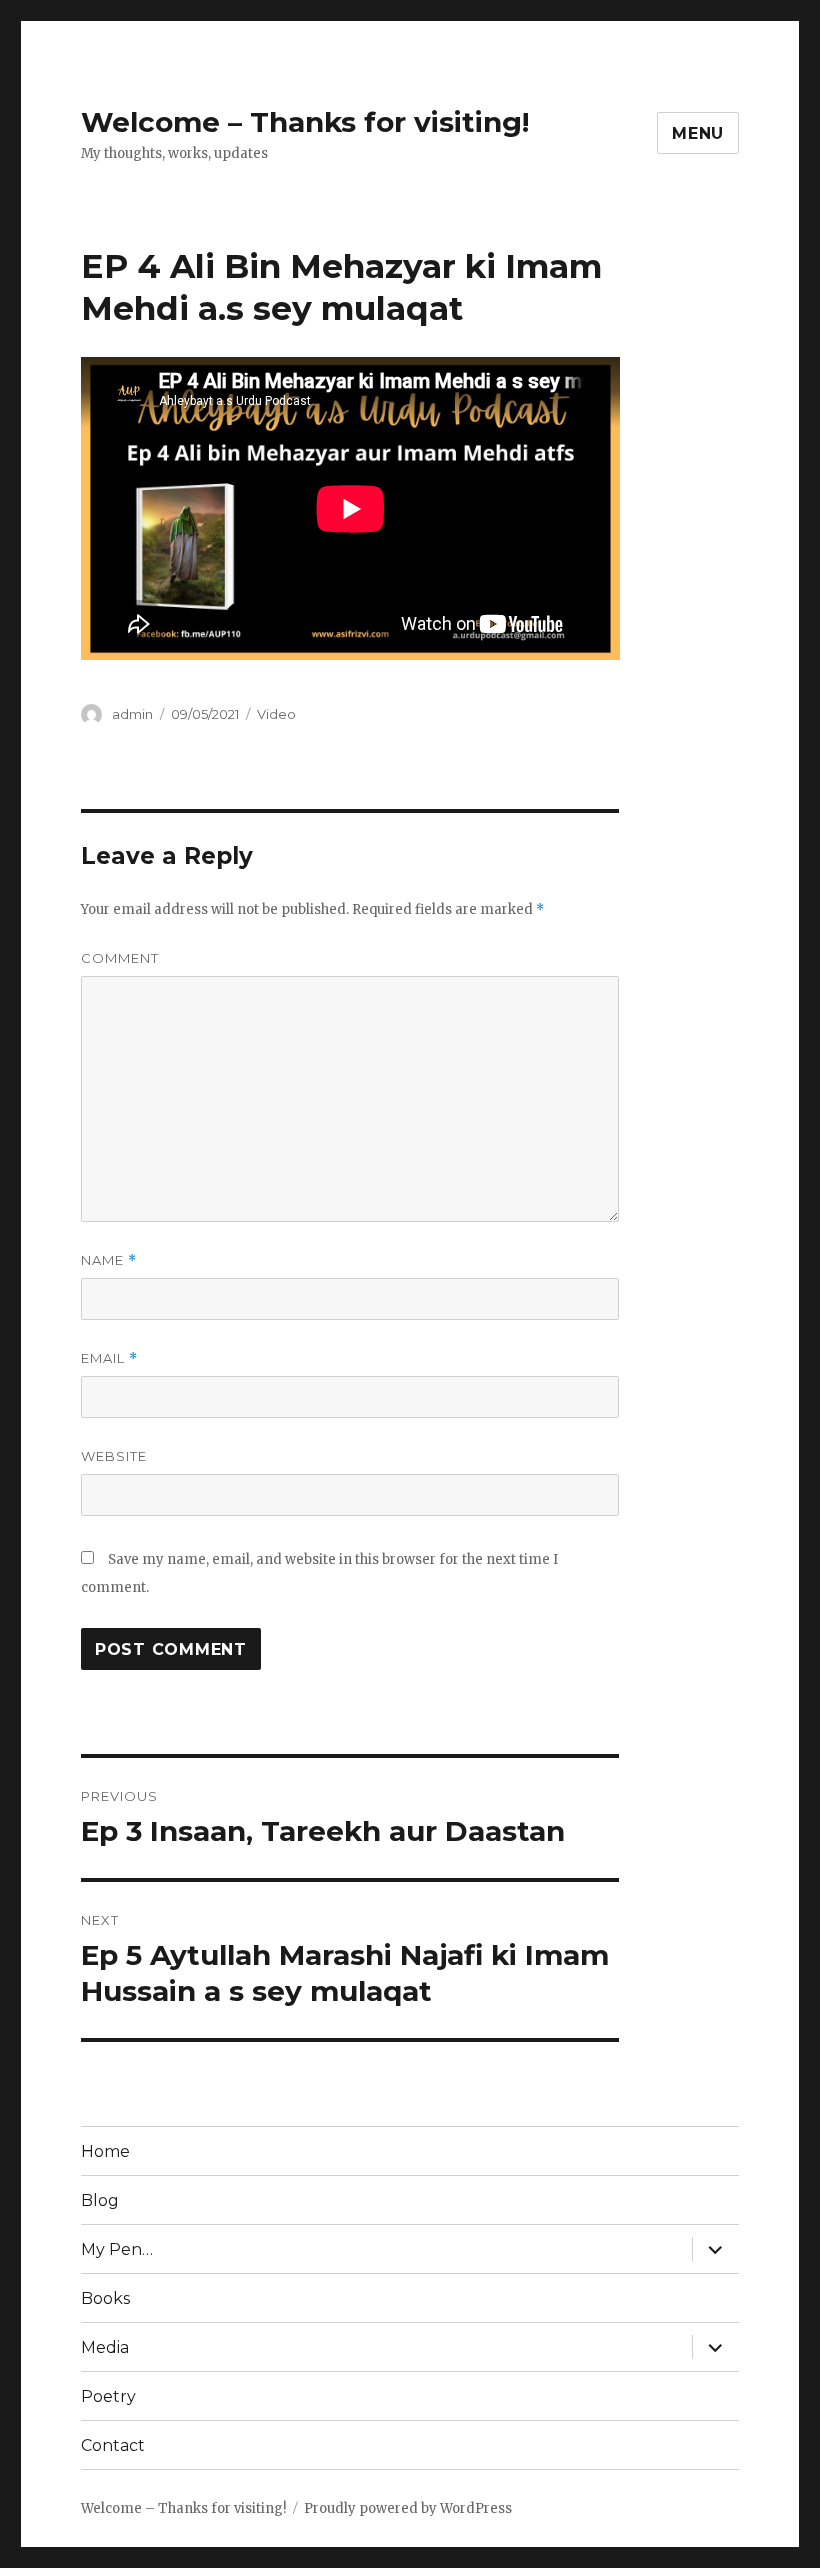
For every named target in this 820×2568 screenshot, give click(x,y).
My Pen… (117, 2249)
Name (109, 1260)
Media (105, 2347)
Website (114, 1456)
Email (109, 1358)
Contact (113, 2445)
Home (105, 2151)
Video (276, 714)
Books (105, 2298)
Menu (698, 133)
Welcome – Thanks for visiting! (305, 122)
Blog (100, 2200)
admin (132, 714)
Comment (120, 958)
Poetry (108, 2396)
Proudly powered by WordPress (408, 2508)
